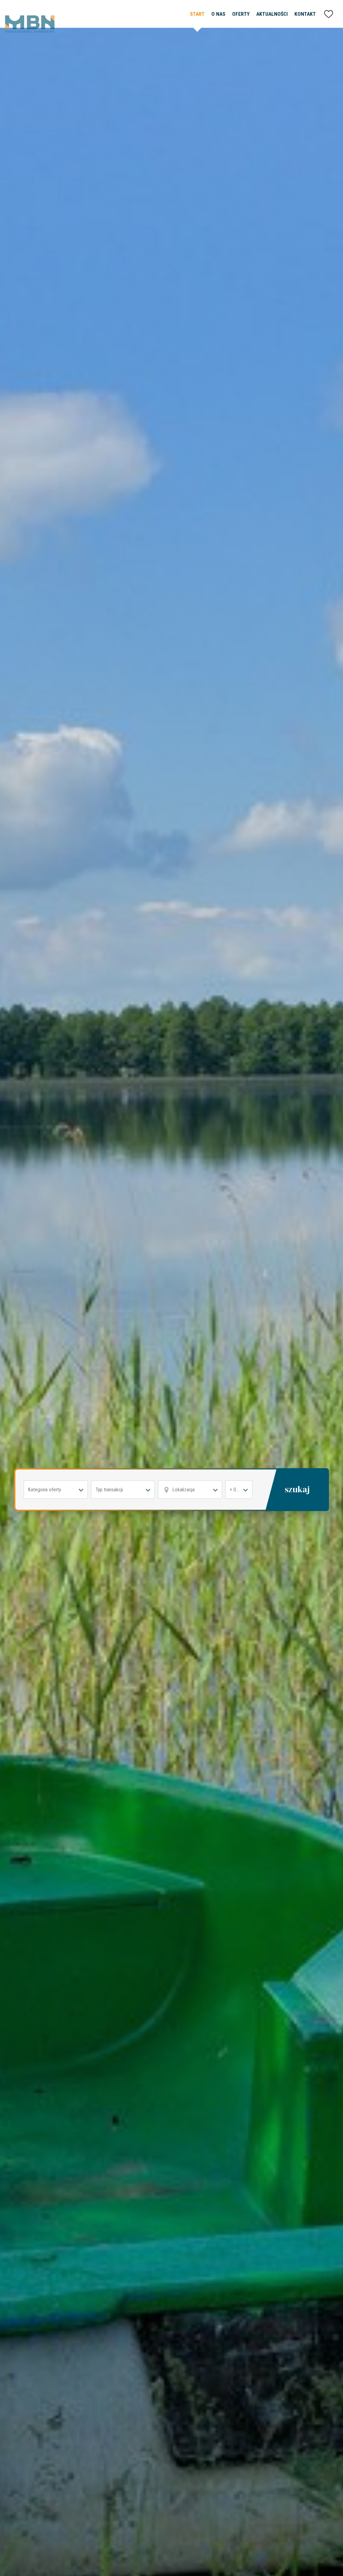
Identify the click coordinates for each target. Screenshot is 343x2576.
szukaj (297, 1489)
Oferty (241, 14)
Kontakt (305, 14)
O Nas (218, 14)
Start (197, 14)
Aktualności (272, 14)
